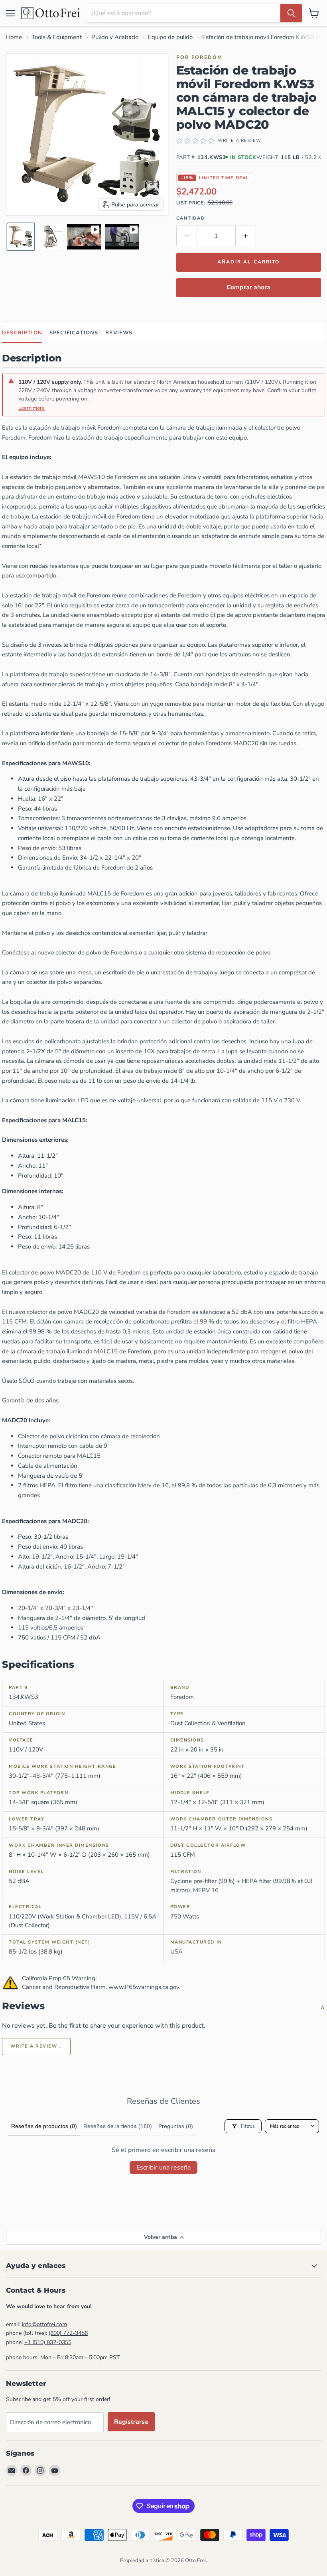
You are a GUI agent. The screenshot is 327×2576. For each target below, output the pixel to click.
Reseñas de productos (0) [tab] (44, 2126)
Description (22, 333)
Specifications (74, 333)
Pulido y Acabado (115, 37)
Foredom (207, 57)
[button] (21, 237)
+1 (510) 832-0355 (48, 2342)
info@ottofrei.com (44, 2324)
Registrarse (131, 2422)
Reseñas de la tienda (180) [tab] (118, 2126)
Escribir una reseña (163, 2168)
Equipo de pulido (170, 37)
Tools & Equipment (57, 37)
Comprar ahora (248, 287)
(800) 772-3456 (68, 2333)
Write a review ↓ (36, 2046)
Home (14, 37)
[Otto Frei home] (51, 13)
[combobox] (184, 13)
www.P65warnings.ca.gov (144, 1987)
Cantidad (191, 218)
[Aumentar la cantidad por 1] (246, 236)
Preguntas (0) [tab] (176, 2126)
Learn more (32, 408)
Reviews (119, 333)
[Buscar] (291, 13)
